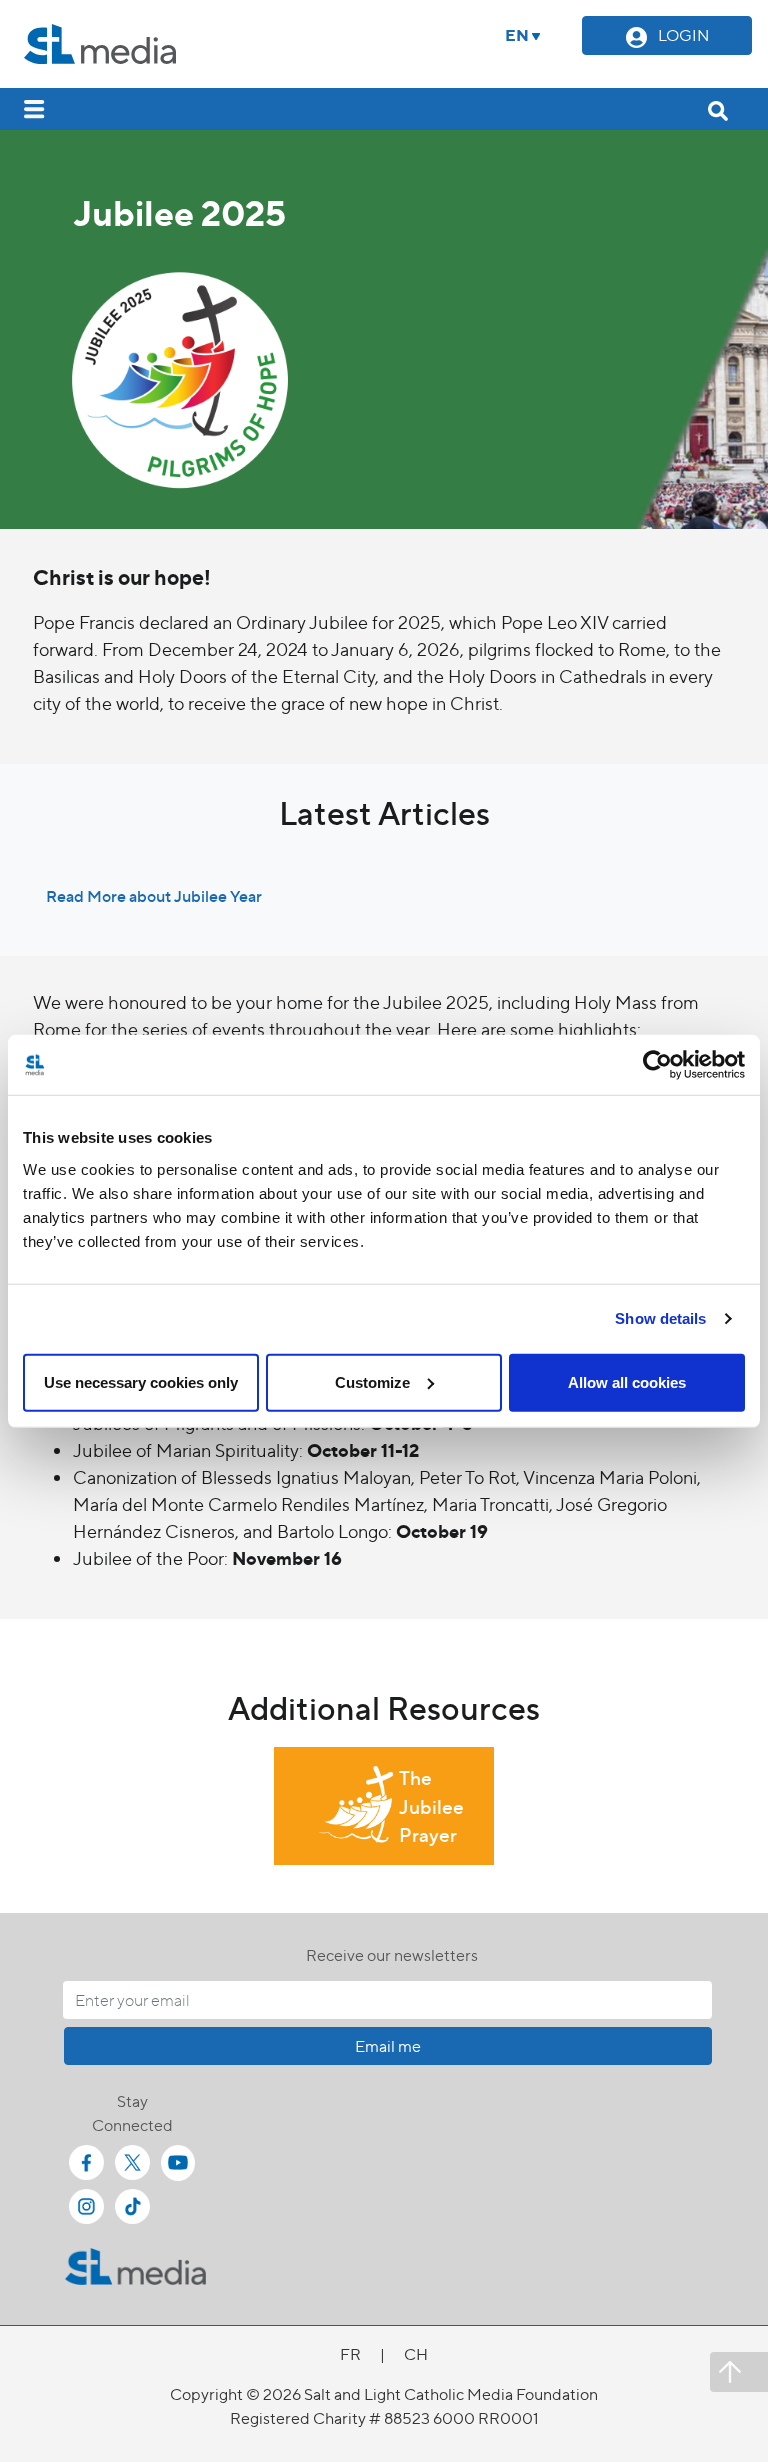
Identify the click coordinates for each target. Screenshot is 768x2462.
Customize (372, 1381)
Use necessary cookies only (141, 1381)
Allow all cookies (627, 1381)
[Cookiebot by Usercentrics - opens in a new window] (657, 1065)
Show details (660, 1318)
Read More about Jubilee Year (154, 895)
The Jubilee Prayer (431, 1805)
